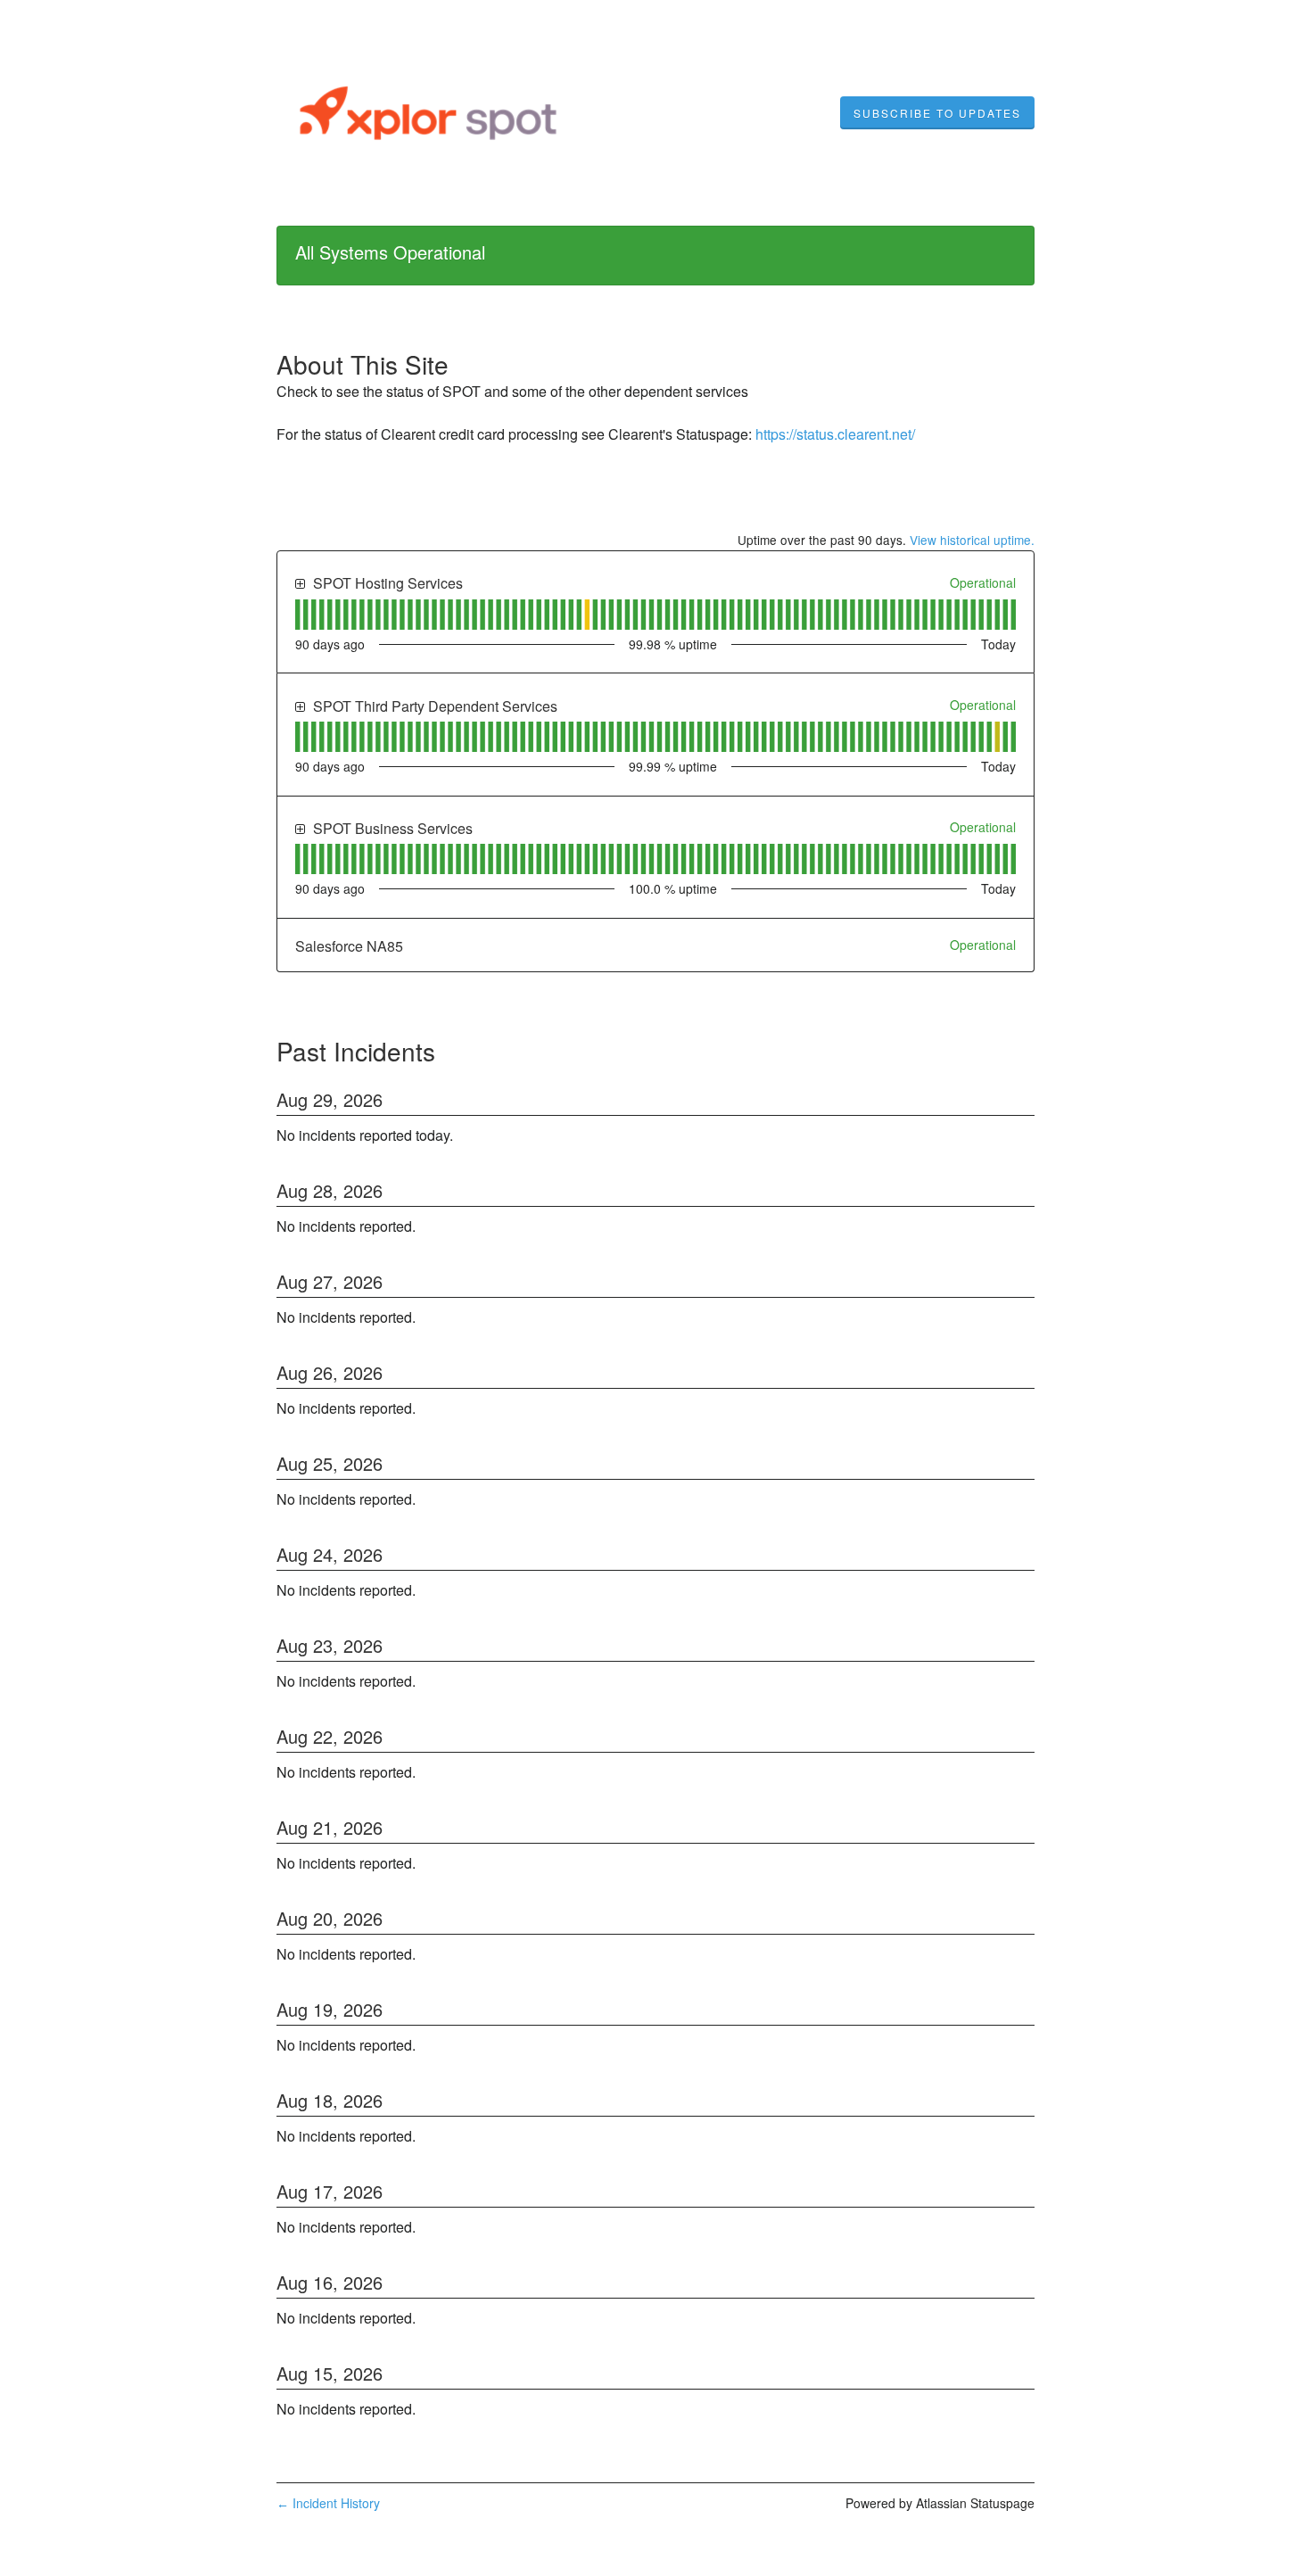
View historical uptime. (972, 540)
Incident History (328, 2503)
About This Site (363, 364)
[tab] (297, 615)
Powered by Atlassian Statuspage (940, 2503)
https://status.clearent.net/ (835, 434)
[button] (937, 113)
